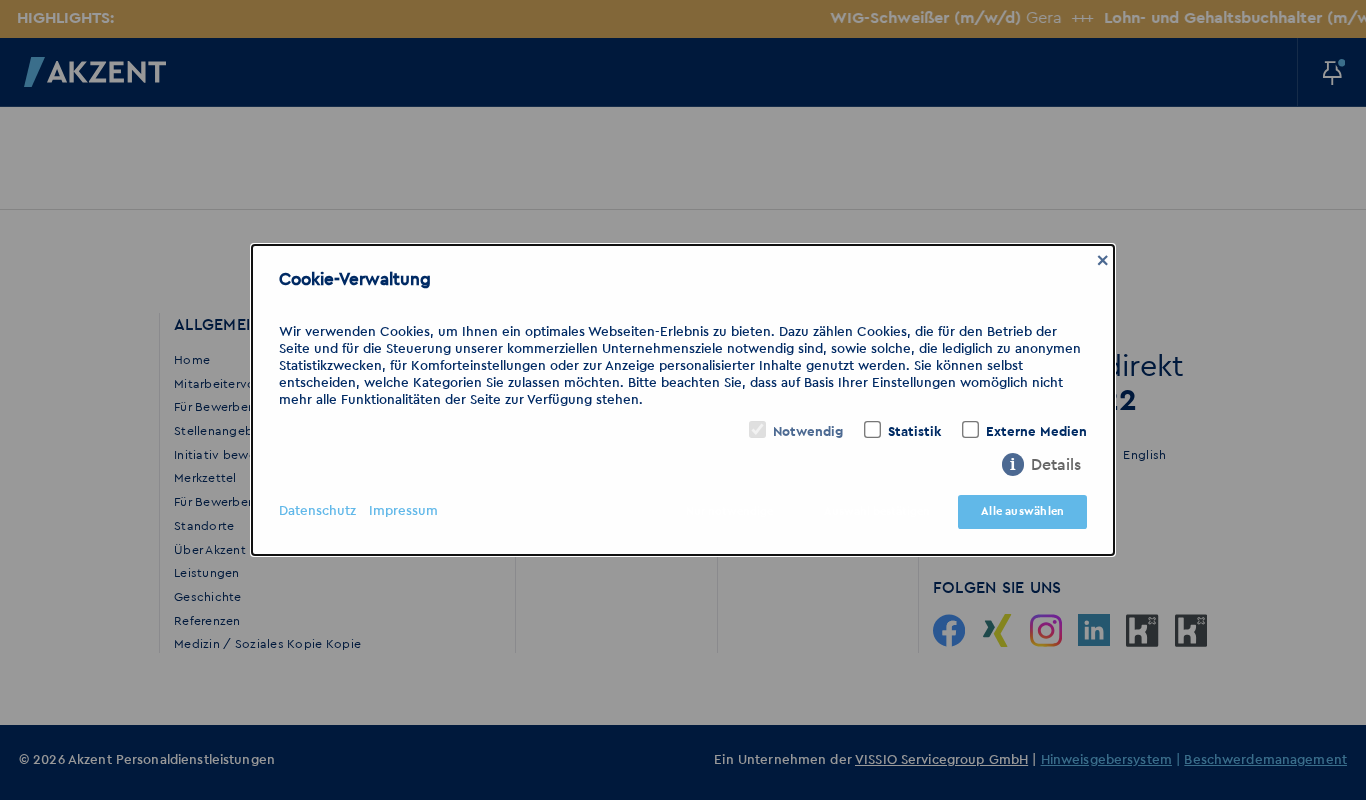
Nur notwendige (729, 511)
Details (1056, 465)
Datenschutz (317, 511)
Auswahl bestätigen (877, 511)
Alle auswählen (1022, 511)
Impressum (403, 511)
